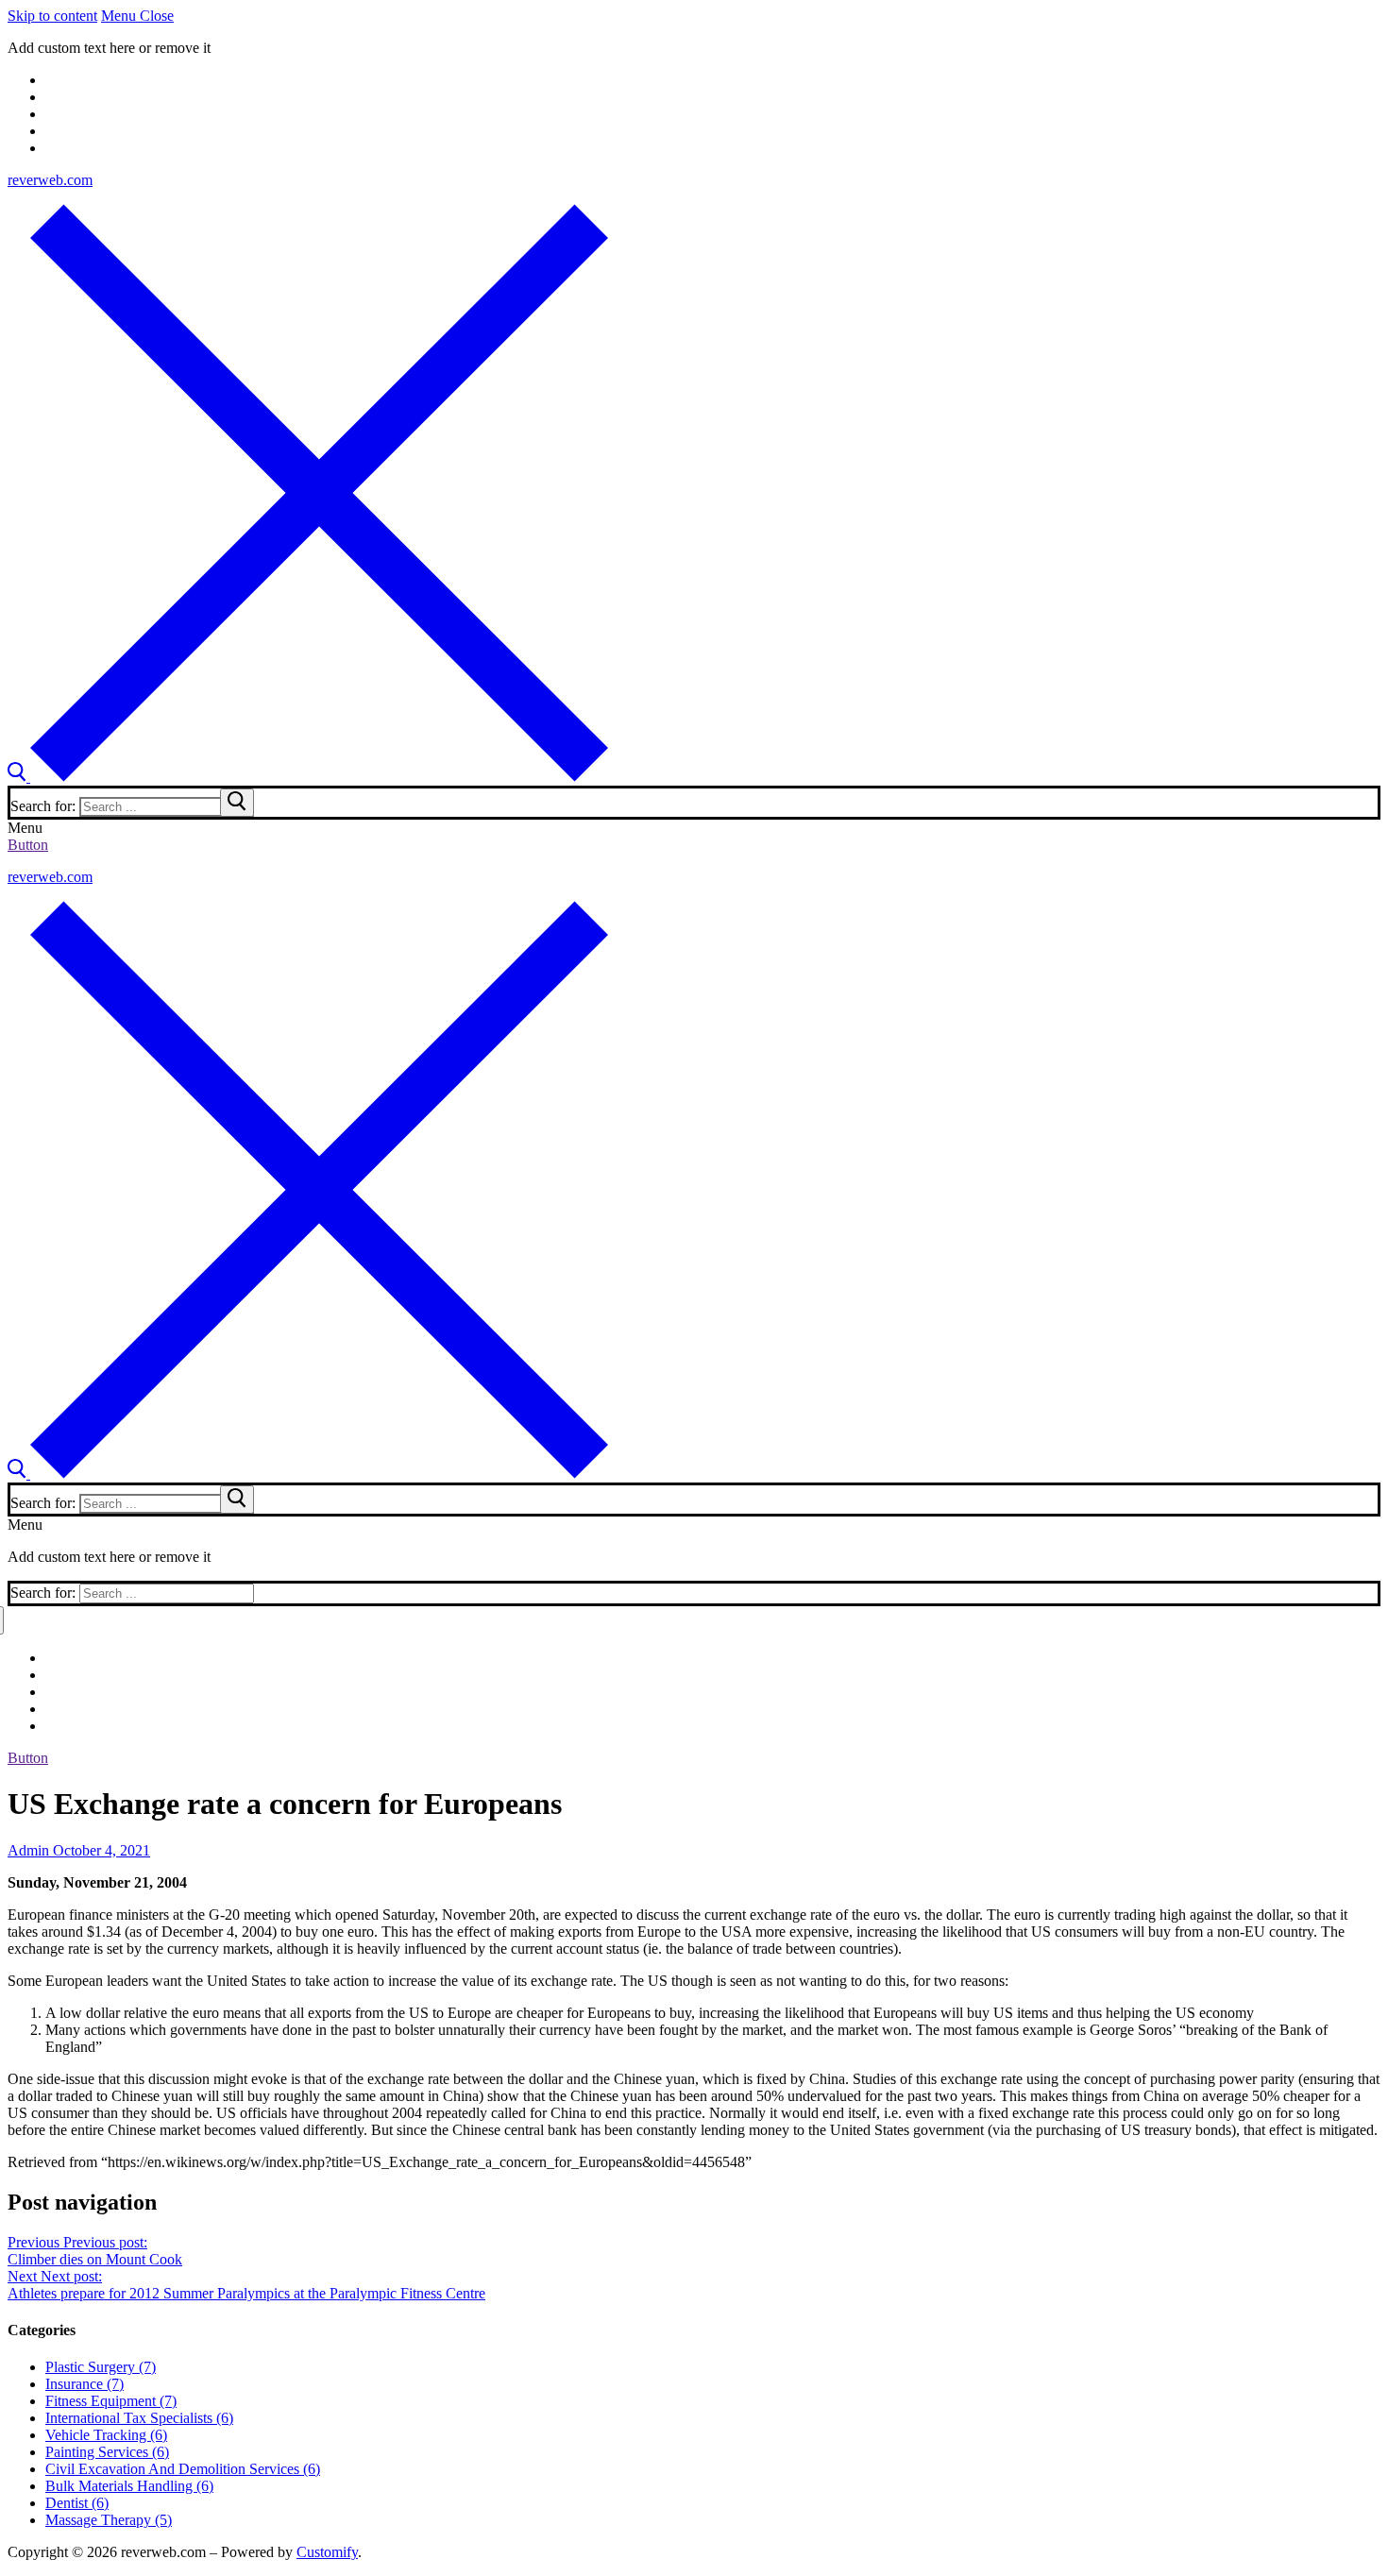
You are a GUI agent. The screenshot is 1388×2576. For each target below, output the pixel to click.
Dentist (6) (77, 2503)
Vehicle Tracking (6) (106, 2435)
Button (28, 845)
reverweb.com (50, 180)
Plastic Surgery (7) (101, 2367)
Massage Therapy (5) (109, 2520)
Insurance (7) (85, 2384)
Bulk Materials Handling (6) (129, 2486)
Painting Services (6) (107, 2452)
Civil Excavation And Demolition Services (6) (183, 2469)
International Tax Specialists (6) (139, 2418)
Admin (28, 1850)
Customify (327, 2552)
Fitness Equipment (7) (111, 2401)
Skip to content (52, 16)
